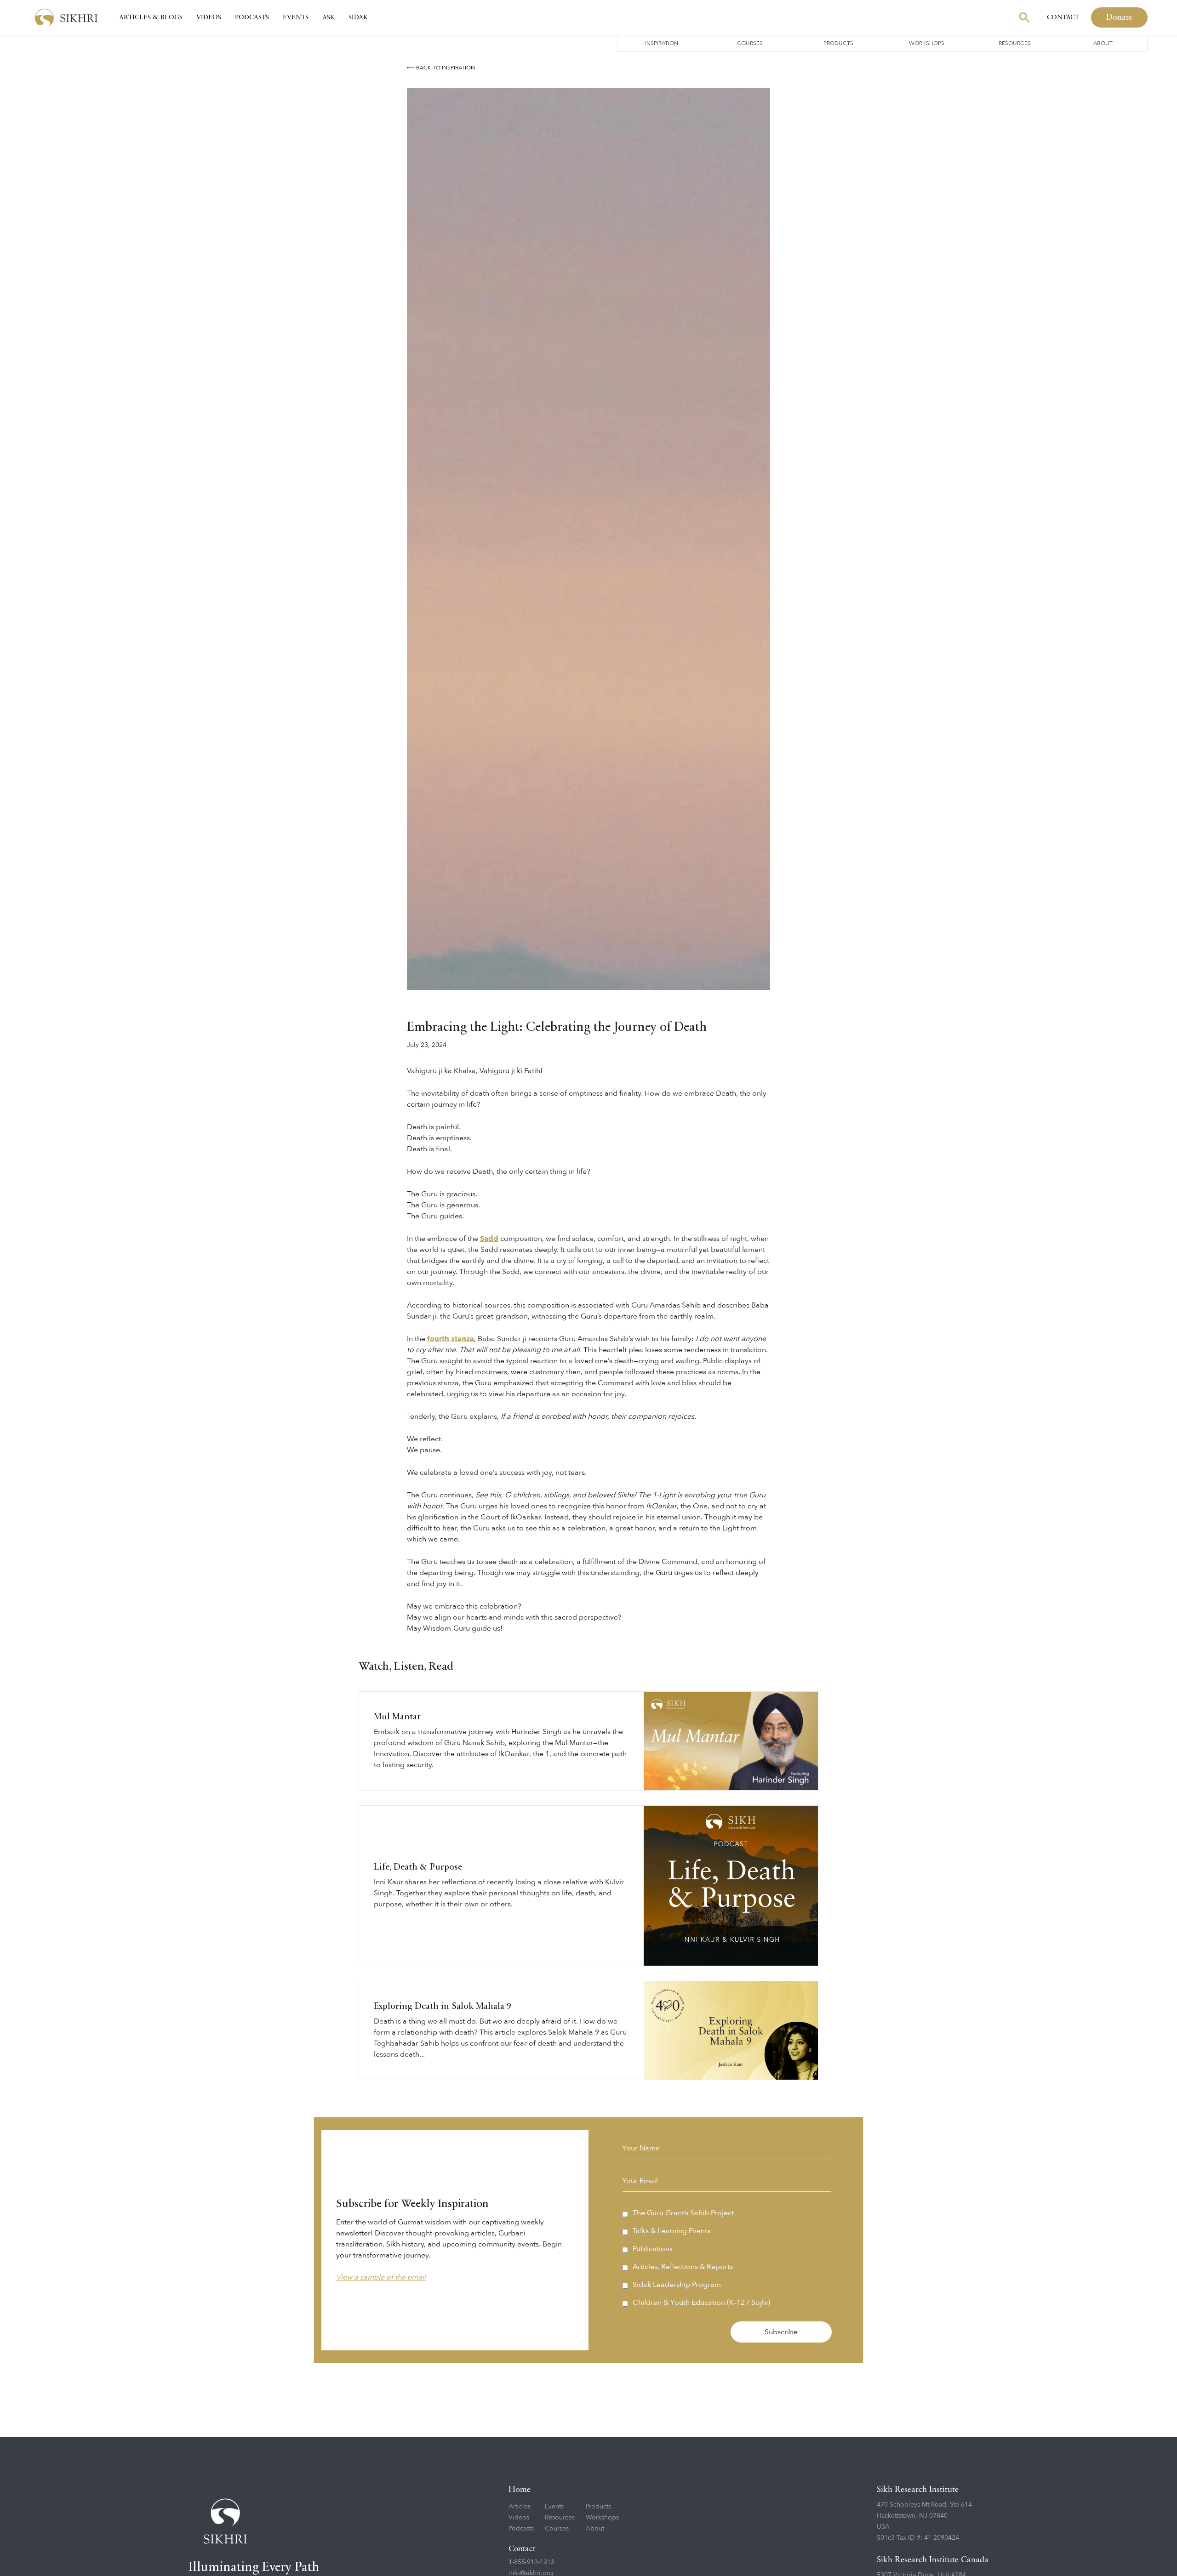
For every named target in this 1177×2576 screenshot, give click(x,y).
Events (296, 17)
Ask (329, 17)
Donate (1119, 17)
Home (520, 2490)
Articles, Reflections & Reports (683, 2267)
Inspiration (662, 43)
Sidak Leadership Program (677, 2285)
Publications (653, 2249)
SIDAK (358, 17)
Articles (520, 2506)
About (1103, 43)
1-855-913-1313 (531, 2562)
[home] (66, 18)
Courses (750, 43)
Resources (1015, 43)
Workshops (927, 43)
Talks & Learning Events (671, 2231)
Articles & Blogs (151, 17)
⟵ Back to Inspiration (441, 68)
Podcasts (252, 17)
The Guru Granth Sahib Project (683, 2213)
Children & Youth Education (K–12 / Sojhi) (701, 2303)
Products (838, 43)
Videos (209, 17)
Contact (1063, 17)
